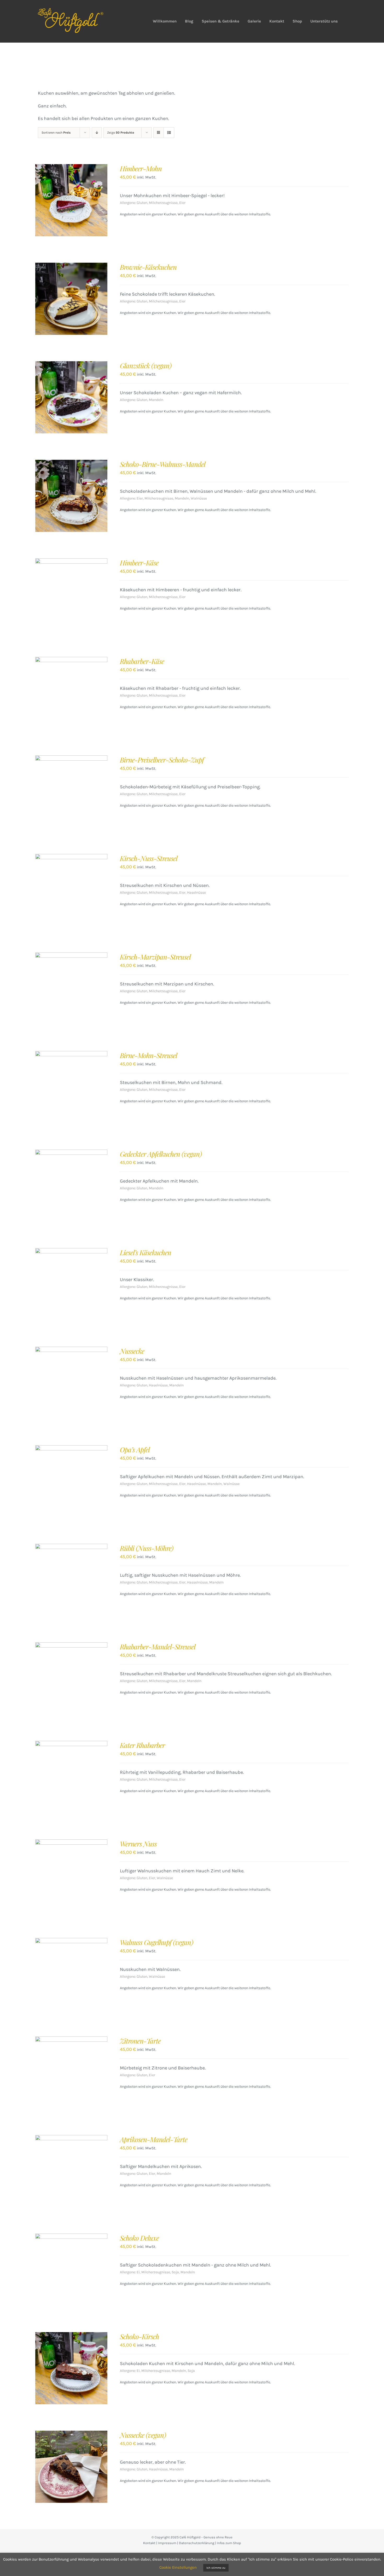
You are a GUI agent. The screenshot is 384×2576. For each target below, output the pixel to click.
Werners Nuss (138, 1844)
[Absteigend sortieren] (97, 133)
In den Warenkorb (60, 202)
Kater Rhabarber (142, 1745)
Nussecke (132, 1351)
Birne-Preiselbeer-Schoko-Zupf (162, 760)
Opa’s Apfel (135, 1450)
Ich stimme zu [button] (216, 2568)
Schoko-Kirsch (139, 2336)
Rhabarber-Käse (142, 661)
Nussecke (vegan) (143, 2435)
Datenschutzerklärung (197, 2543)
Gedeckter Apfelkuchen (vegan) (161, 1154)
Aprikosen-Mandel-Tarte (154, 2139)
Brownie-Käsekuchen (148, 267)
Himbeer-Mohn (141, 168)
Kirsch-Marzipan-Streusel (155, 957)
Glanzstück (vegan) (146, 366)
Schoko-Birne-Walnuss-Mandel (163, 464)
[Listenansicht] (169, 133)
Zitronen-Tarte (140, 2041)
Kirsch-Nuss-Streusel (149, 858)
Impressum (167, 2543)
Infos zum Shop (229, 2543)
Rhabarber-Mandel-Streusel (158, 1647)
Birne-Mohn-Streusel (149, 1055)
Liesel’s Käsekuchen (146, 1252)
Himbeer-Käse (139, 563)
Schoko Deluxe (139, 2238)
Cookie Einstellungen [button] (178, 2567)
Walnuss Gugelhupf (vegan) (156, 1942)
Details (92, 202)
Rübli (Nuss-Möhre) (147, 1548)
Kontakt (149, 2543)
